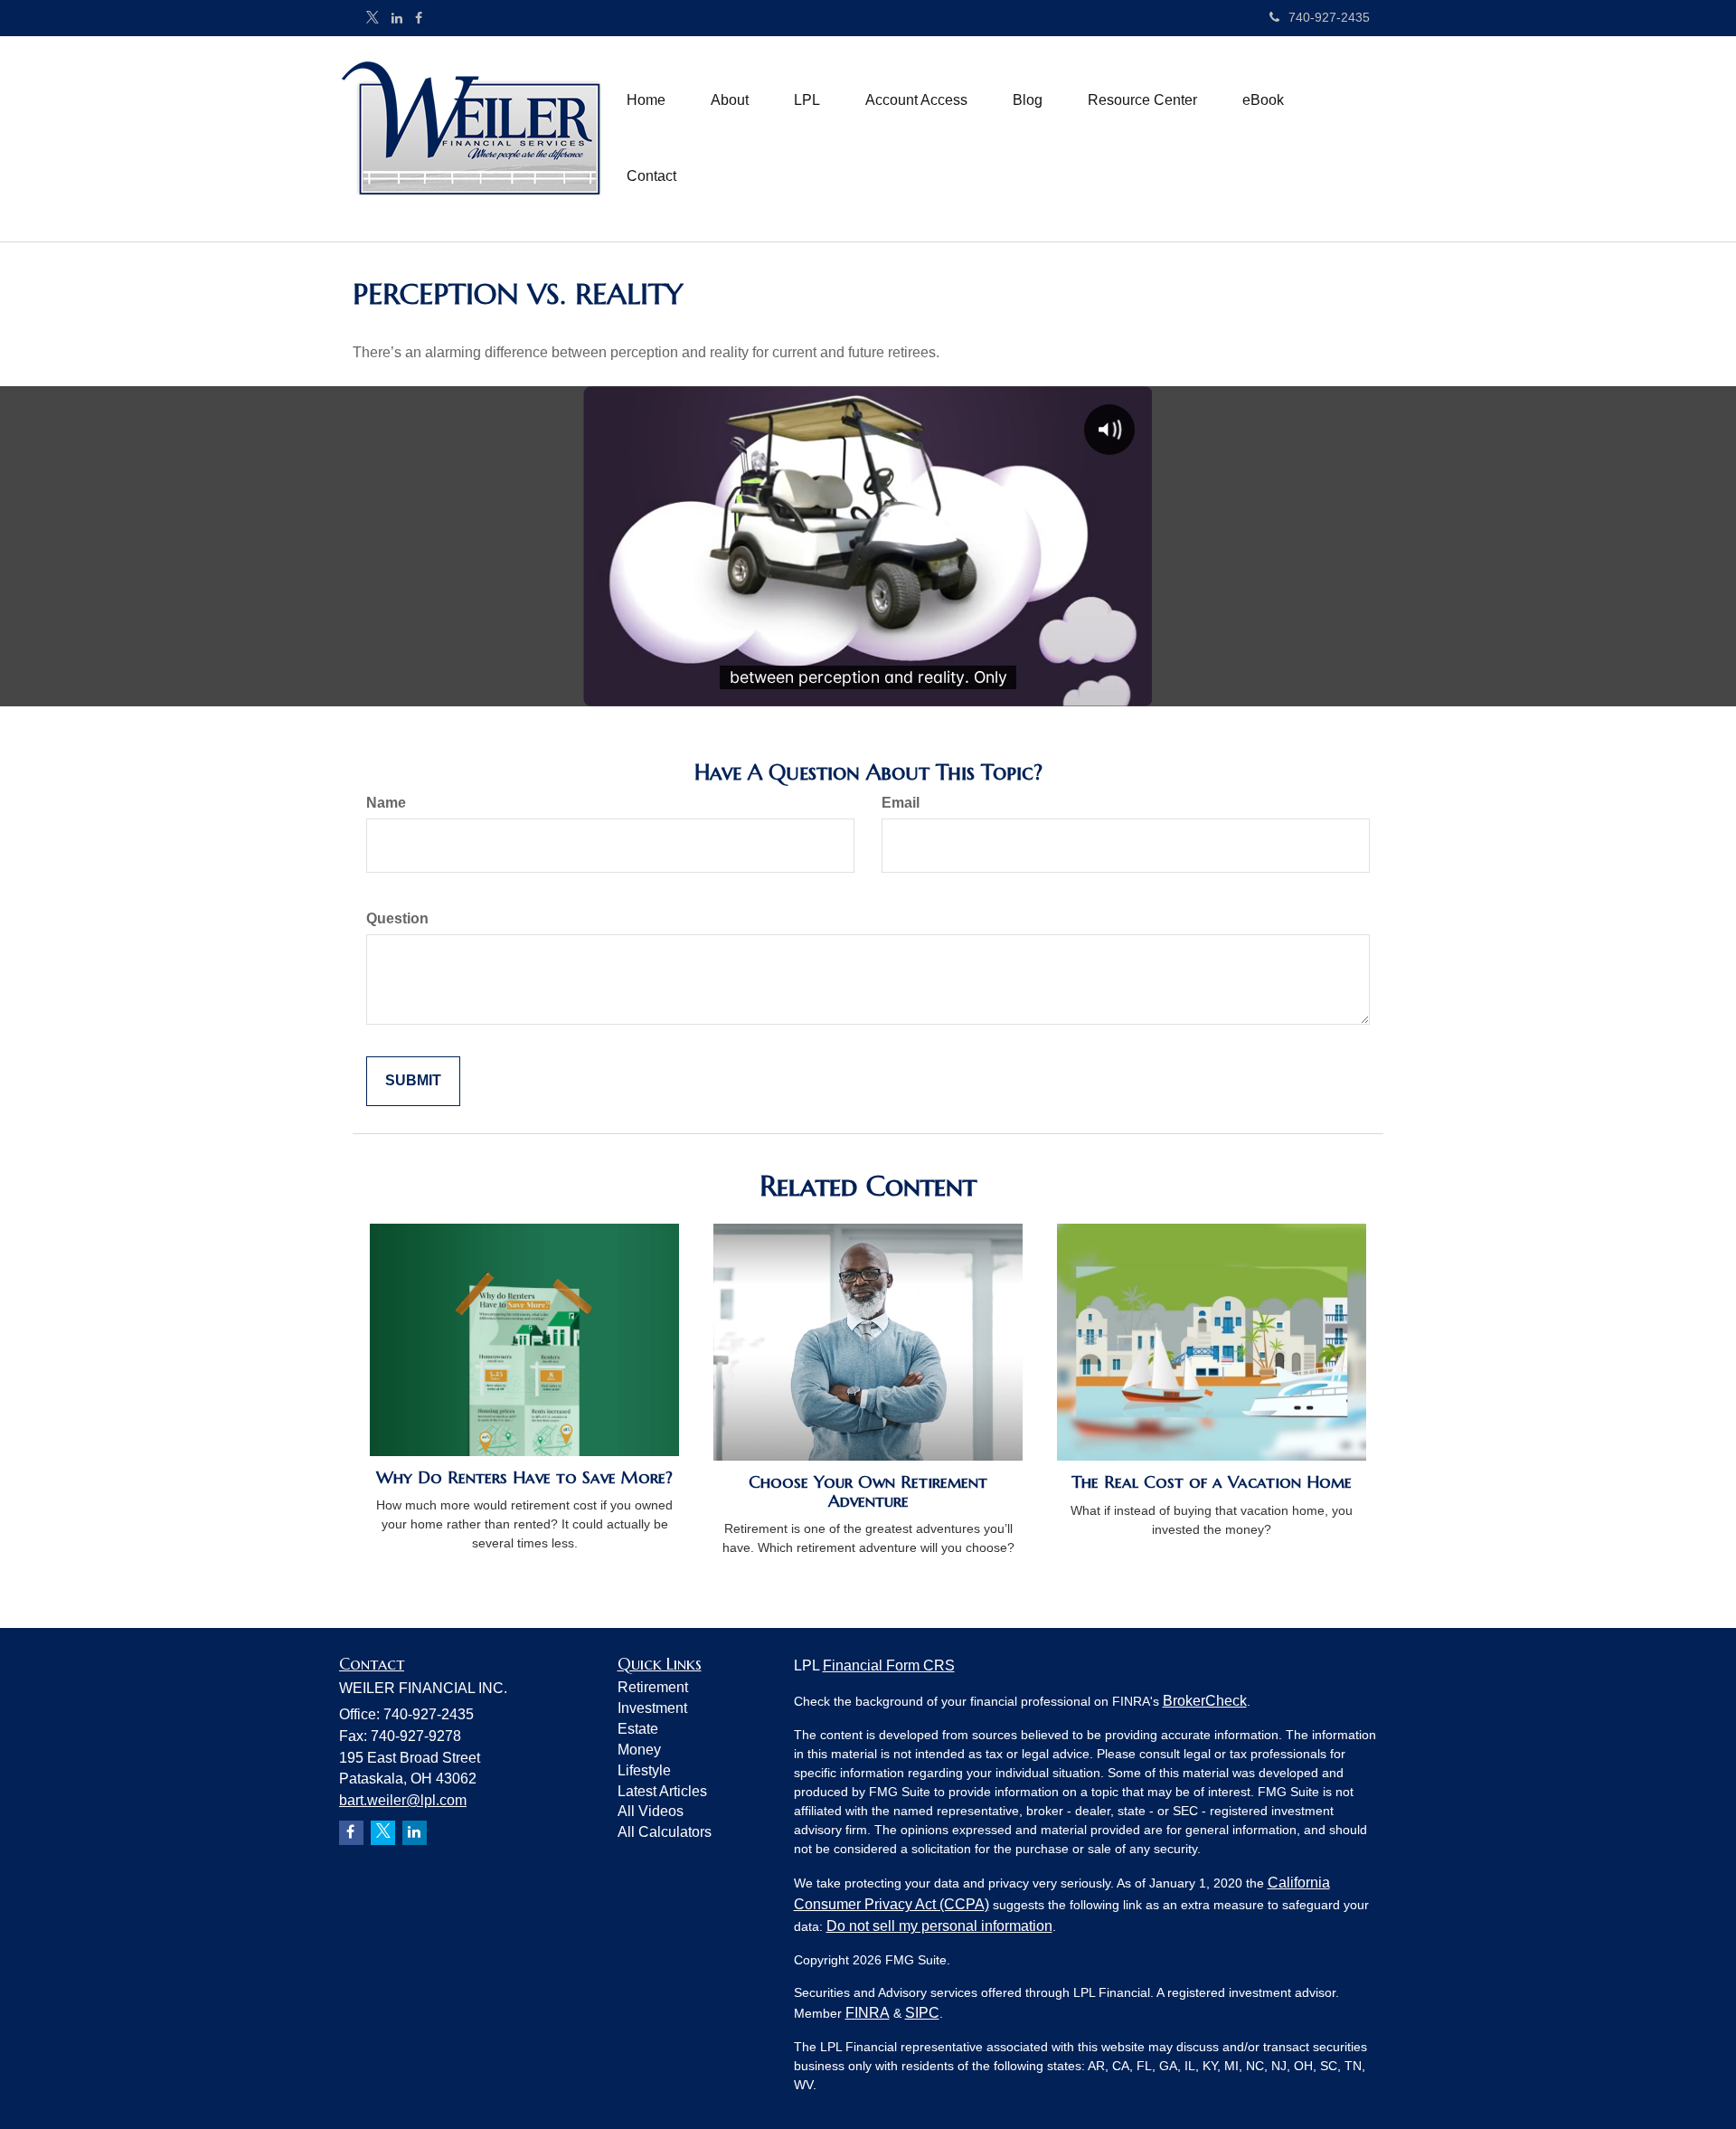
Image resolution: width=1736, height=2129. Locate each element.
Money (639, 1750)
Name (386, 803)
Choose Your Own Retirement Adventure (868, 1491)
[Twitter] (373, 18)
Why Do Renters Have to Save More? (524, 1477)
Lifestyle (644, 1770)
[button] (730, 100)
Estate (638, 1729)
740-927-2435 (1329, 17)
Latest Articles (662, 1791)
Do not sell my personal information (939, 1926)
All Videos (651, 1811)
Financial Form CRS (889, 1665)
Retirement (653, 1687)
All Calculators (665, 1832)
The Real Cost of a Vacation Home (1212, 1482)
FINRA (868, 2013)
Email (901, 803)
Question (397, 918)
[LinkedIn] (397, 18)
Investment (652, 1708)
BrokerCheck (1205, 1701)
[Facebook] (419, 18)
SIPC (922, 2013)
